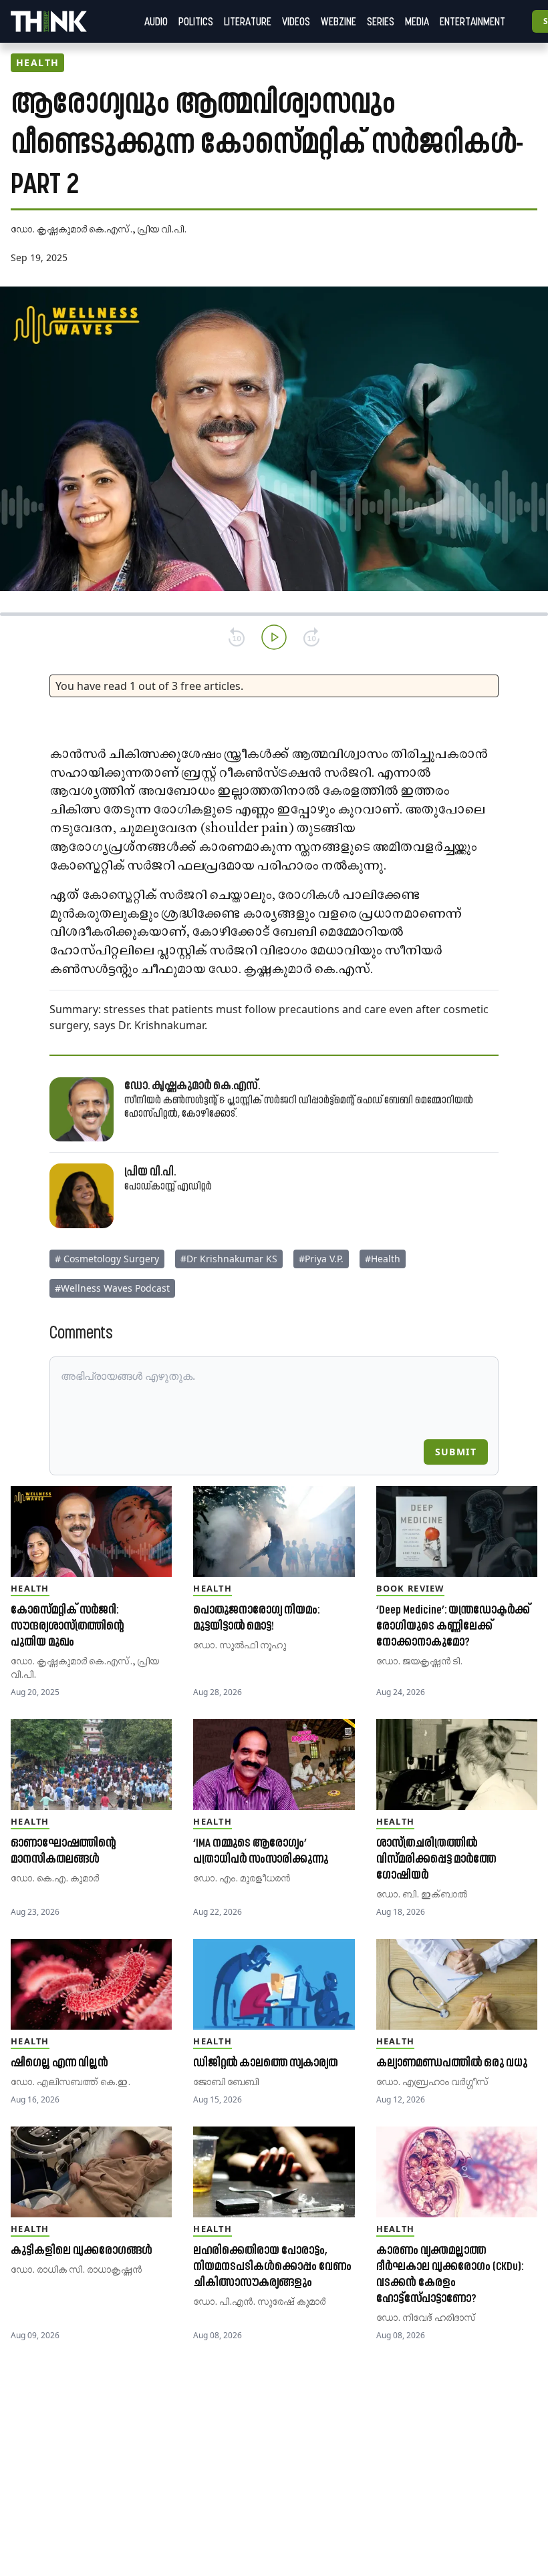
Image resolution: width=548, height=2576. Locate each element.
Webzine (338, 21)
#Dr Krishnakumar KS (229, 1259)
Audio (156, 21)
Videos (296, 21)
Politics (196, 21)
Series (381, 21)
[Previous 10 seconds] (237, 637)
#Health (383, 1259)
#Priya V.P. (321, 1259)
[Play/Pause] (274, 637)
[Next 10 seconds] (311, 637)
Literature (248, 21)
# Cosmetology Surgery (107, 1259)
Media (417, 21)
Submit (456, 1452)
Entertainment (472, 21)
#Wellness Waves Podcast (112, 1288)
